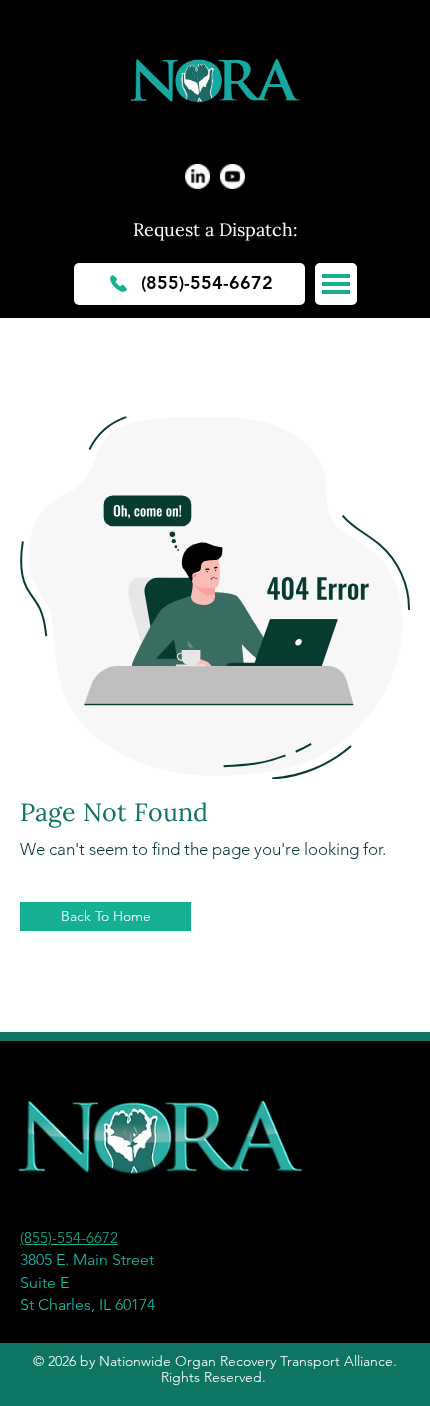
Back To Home (106, 916)
